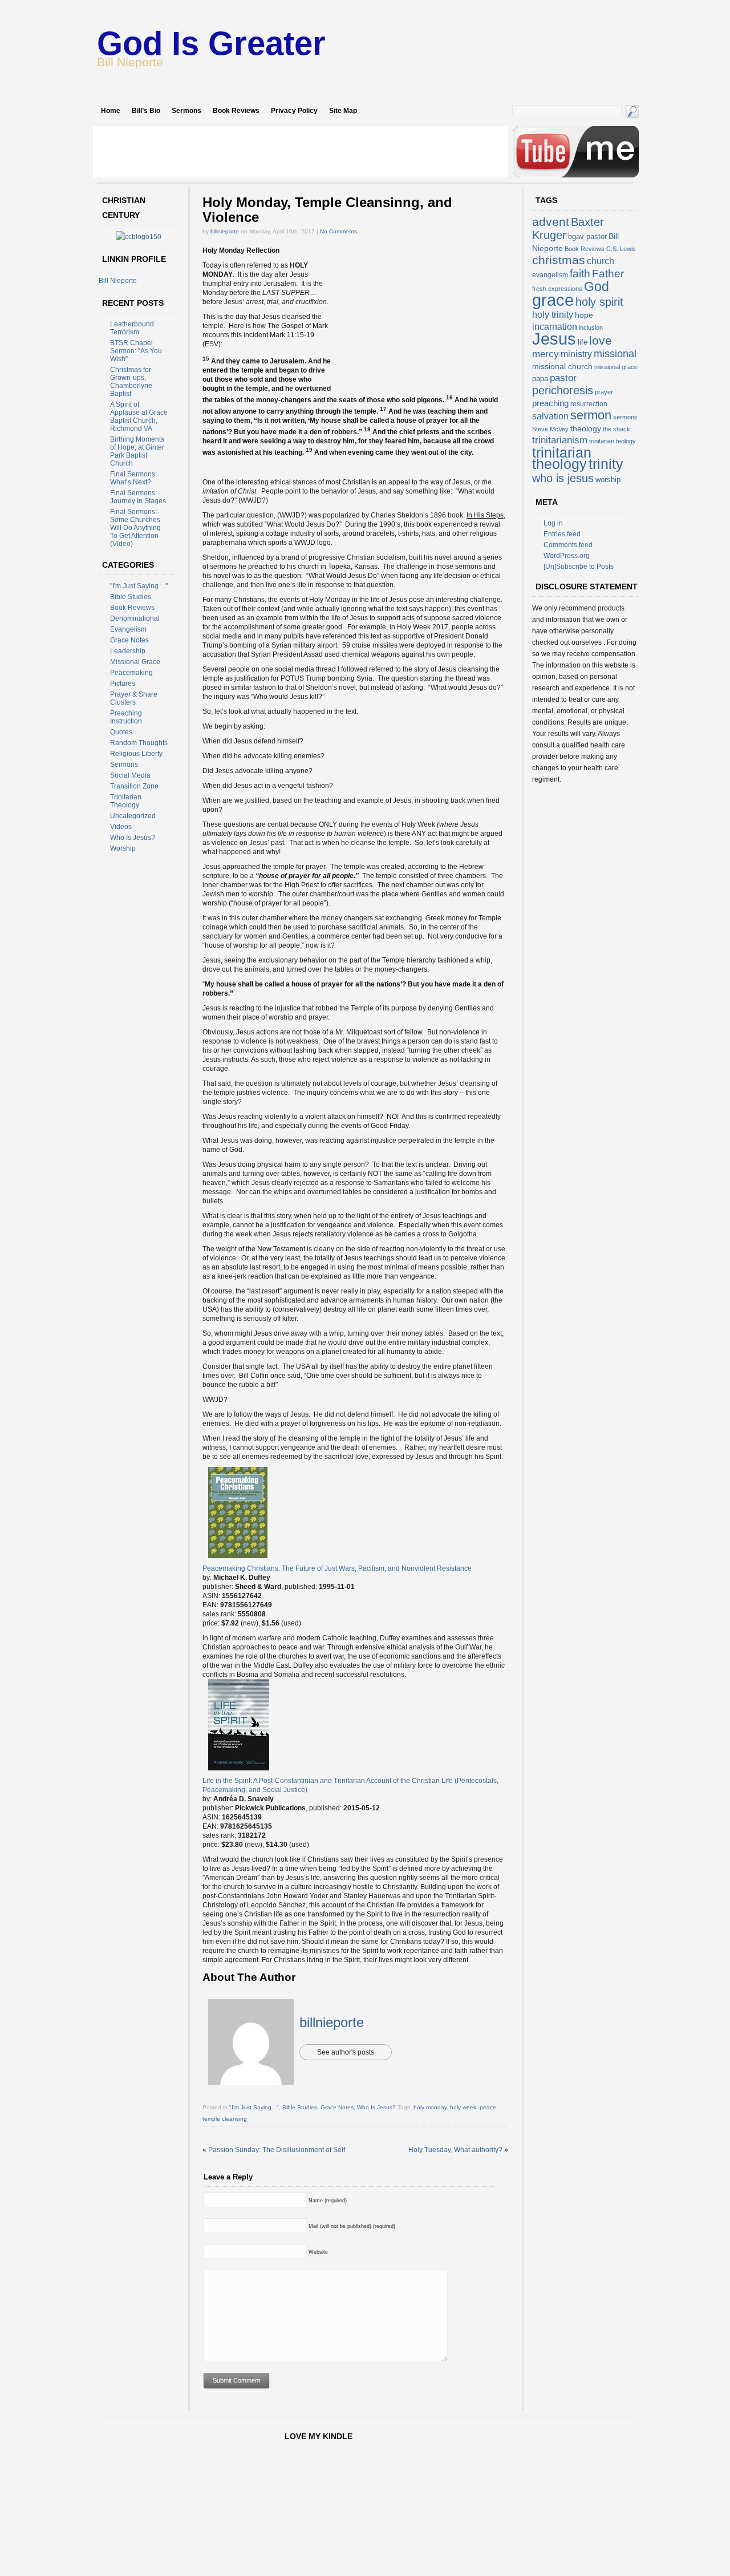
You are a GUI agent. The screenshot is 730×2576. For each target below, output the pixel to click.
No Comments (338, 231)
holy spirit (599, 302)
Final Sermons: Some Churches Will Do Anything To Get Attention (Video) (135, 528)
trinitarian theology (562, 458)
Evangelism (128, 629)
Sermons (186, 111)
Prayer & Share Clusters (134, 698)
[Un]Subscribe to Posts (579, 567)
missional (615, 354)
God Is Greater (211, 43)
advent (551, 222)
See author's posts (346, 2052)
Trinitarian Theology (126, 801)
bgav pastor (587, 236)
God (597, 286)
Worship (123, 848)
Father (608, 273)
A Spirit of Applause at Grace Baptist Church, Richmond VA (139, 416)
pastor (563, 378)
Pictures (123, 684)
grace (553, 300)
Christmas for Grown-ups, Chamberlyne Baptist (131, 382)
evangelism (550, 275)
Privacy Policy (294, 111)
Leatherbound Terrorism (132, 328)
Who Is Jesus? (133, 838)
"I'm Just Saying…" (139, 586)
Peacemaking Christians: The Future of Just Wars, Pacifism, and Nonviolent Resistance (337, 1568)
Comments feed (568, 545)
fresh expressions (557, 289)
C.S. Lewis (621, 249)
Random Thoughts (139, 743)
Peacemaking (131, 673)
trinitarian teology (613, 441)
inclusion (591, 327)
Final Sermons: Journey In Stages (138, 497)
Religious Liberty (136, 754)
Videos (121, 827)
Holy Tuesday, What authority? (455, 2150)
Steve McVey (550, 429)
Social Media (130, 775)
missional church (562, 366)
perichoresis (563, 390)
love (601, 340)
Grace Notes (129, 640)
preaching (550, 403)
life (583, 342)
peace (488, 2107)
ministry (576, 354)
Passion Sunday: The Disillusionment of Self (277, 2150)
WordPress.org (567, 556)
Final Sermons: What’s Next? (133, 478)
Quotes (121, 732)
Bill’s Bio (146, 111)
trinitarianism (560, 440)
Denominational (135, 618)
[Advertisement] (301, 152)
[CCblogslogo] (139, 237)
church (601, 261)
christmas (559, 260)
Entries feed (562, 534)
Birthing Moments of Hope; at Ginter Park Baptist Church (137, 451)
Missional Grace (135, 662)
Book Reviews (236, 111)
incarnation (555, 327)
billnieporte (225, 231)
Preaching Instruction (126, 717)
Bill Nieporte (118, 281)
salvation (550, 416)
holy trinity (553, 315)
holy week (463, 2107)
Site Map (343, 111)
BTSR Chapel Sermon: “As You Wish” (136, 351)
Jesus (554, 339)
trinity (606, 464)
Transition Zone (134, 786)
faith (580, 273)
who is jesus (563, 478)
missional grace (616, 367)
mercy (546, 354)
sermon (591, 415)
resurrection (589, 404)
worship (608, 480)
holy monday (430, 2107)
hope (584, 315)
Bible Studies (131, 597)
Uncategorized (133, 816)
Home (111, 111)
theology (586, 428)
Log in (553, 523)
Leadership (128, 651)
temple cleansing (225, 2119)
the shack (617, 429)
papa (540, 379)
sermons (625, 417)
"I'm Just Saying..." (254, 2107)
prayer (604, 392)
